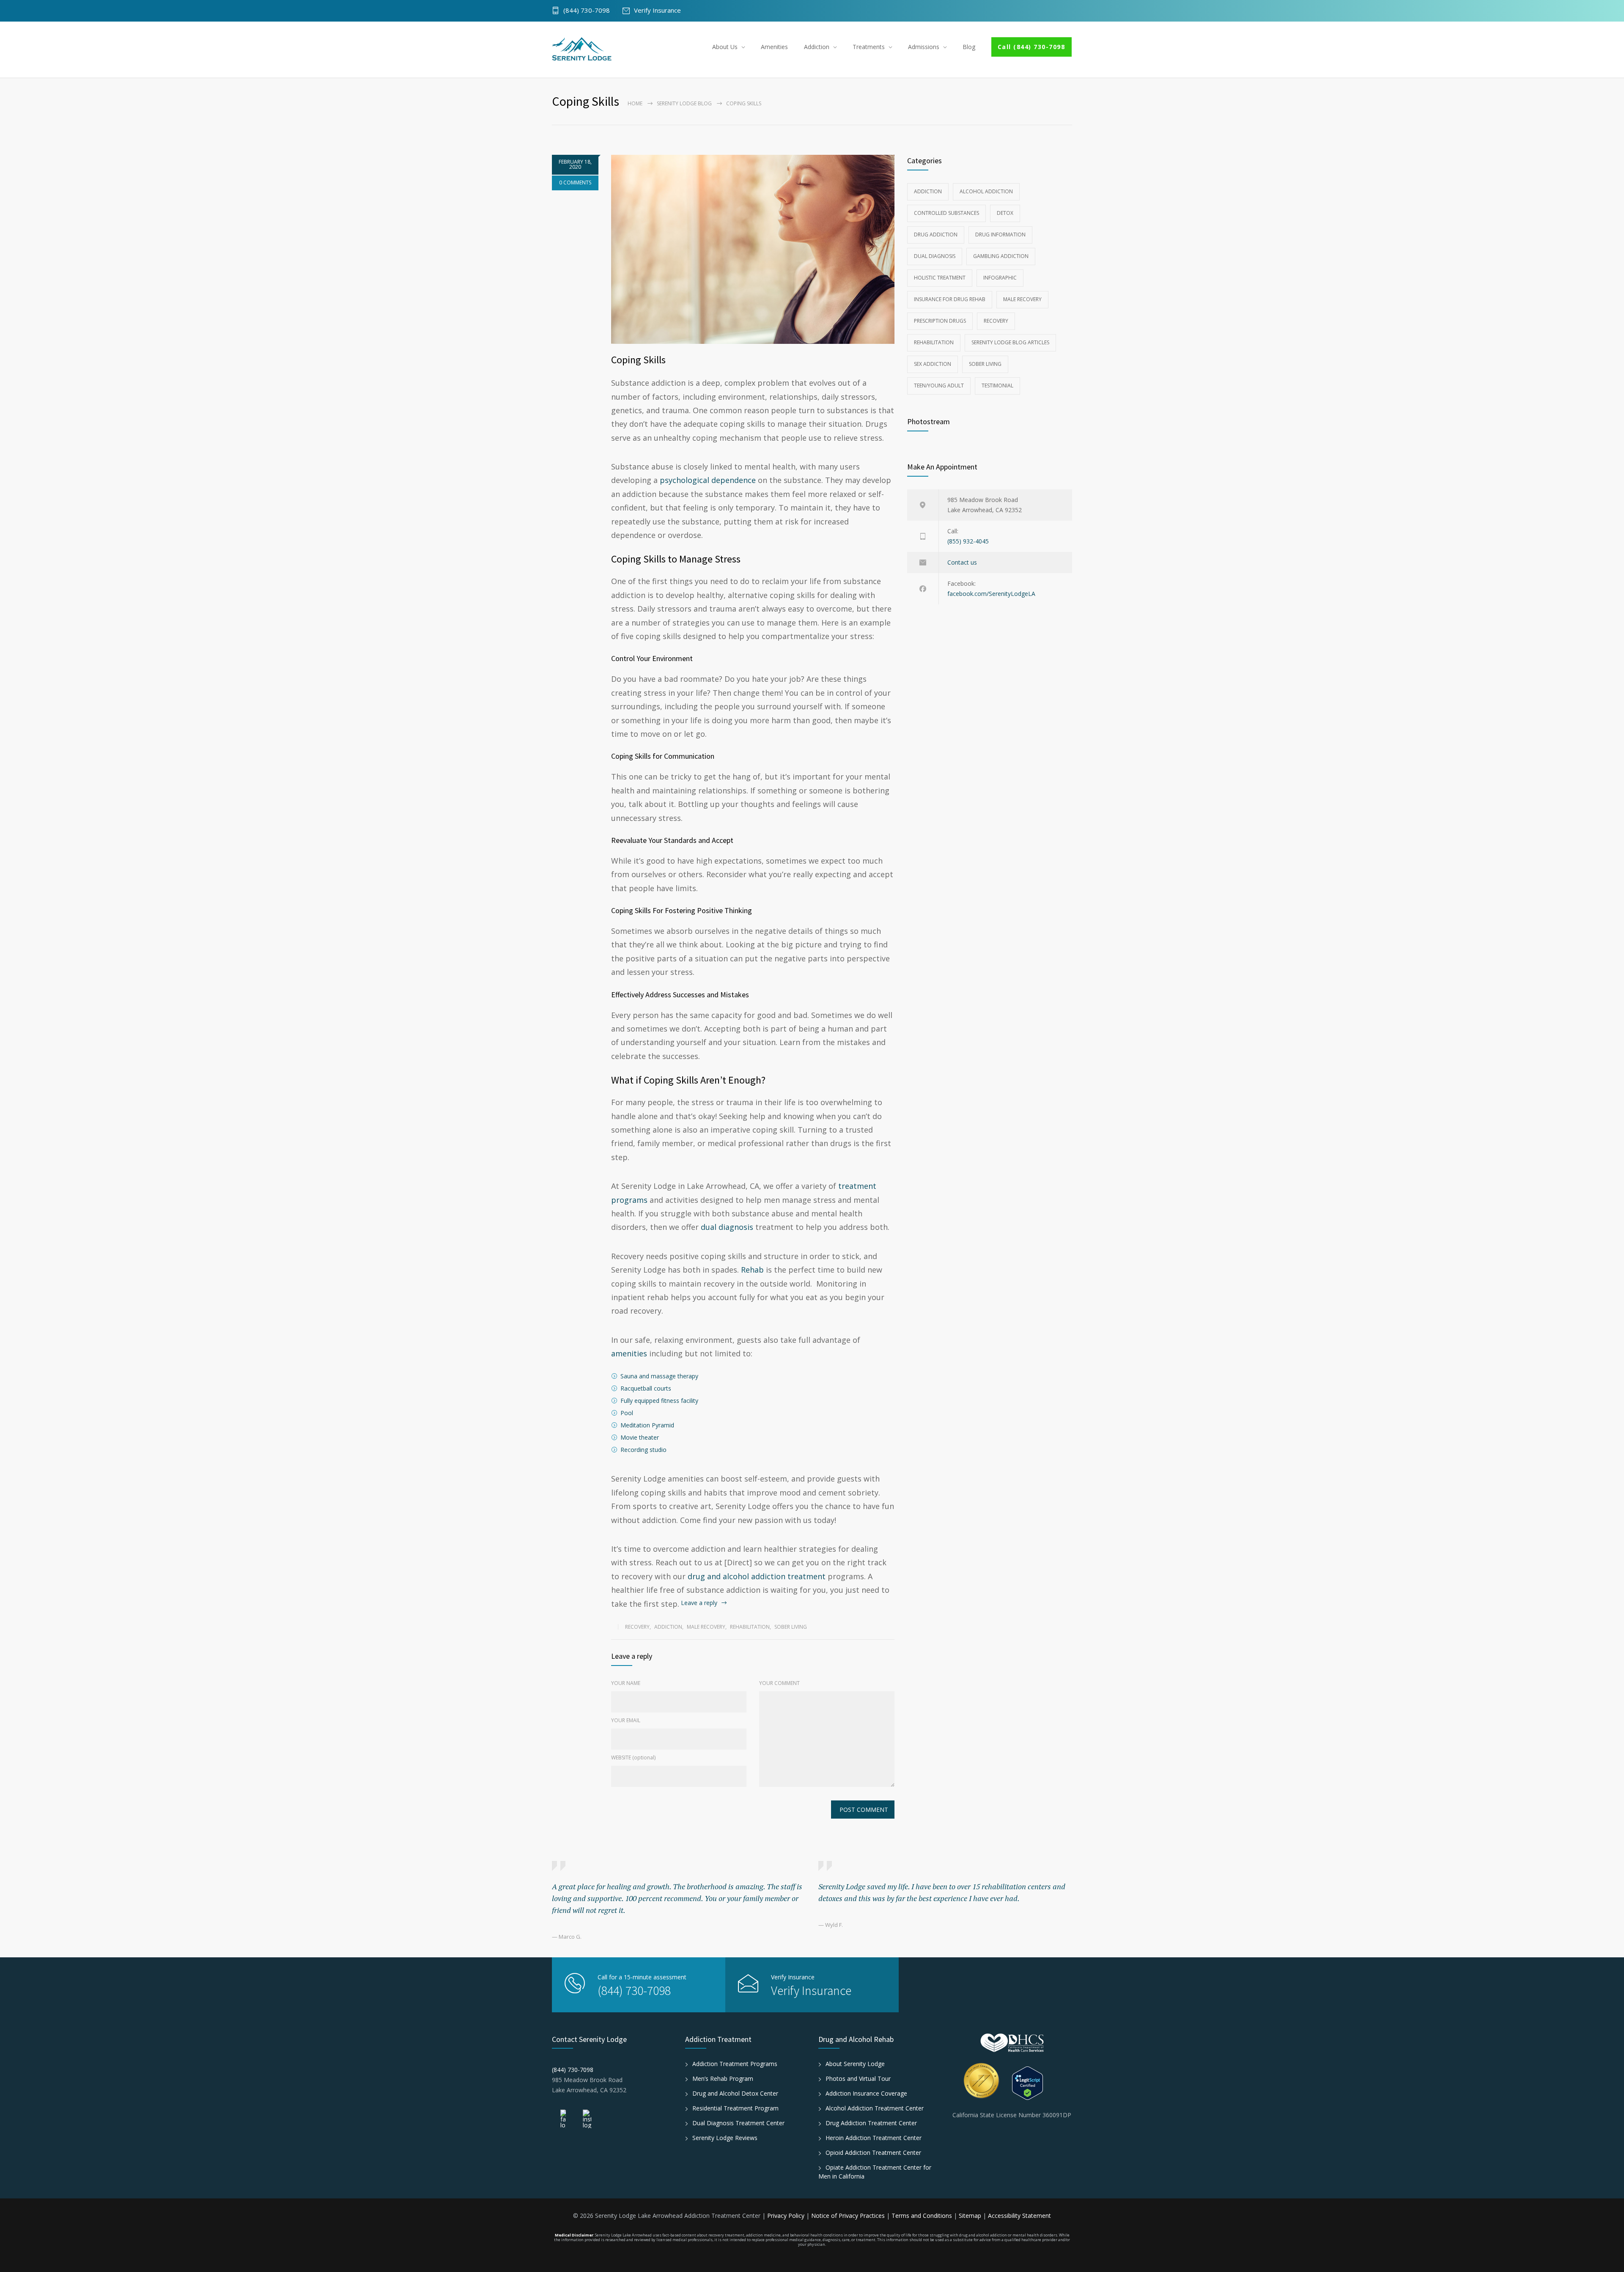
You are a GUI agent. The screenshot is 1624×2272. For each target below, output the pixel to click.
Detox (1005, 213)
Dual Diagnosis (935, 256)
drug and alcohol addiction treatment (757, 1576)
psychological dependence (708, 480)
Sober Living (791, 1627)
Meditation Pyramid (647, 1425)
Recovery (637, 1627)
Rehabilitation (750, 1627)
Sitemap (970, 2216)
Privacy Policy (787, 2216)
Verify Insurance (657, 11)
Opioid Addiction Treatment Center (873, 2153)
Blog (969, 47)
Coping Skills (638, 360)
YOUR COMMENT (779, 1683)
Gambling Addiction (1001, 256)
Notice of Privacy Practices (849, 2216)
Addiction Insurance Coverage (866, 2093)
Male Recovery (706, 1627)
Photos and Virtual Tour (858, 2079)
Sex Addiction (933, 364)
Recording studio (643, 1450)
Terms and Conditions (923, 2216)
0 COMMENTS (575, 182)
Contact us (962, 562)
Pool (627, 1413)
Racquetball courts (646, 1388)
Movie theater (640, 1437)
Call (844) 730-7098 (1031, 47)
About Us (725, 47)
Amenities (774, 47)
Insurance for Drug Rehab (950, 299)
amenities (629, 1353)
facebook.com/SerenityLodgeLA (991, 594)
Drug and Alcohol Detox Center (735, 2093)
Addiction (817, 47)
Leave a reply (699, 1603)
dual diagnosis (727, 1227)
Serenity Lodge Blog (684, 103)
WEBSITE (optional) (633, 1758)
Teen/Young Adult (939, 386)
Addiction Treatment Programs (735, 2064)
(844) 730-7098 (587, 11)
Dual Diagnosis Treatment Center (738, 2123)
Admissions (924, 47)
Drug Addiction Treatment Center (871, 2123)
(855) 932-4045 (968, 541)
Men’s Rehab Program (723, 2079)
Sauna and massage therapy (659, 1376)
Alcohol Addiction (986, 191)
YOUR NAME (626, 1683)
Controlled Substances (946, 213)
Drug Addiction (936, 235)
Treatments (869, 47)
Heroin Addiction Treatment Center (874, 2138)
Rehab (752, 1270)
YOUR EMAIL (626, 1720)
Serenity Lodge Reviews (725, 2138)
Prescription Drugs (940, 321)
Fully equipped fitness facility (659, 1401)
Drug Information (1000, 235)
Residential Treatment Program (735, 2108)
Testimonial (997, 386)
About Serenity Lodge (855, 2064)
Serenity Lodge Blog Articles (1010, 342)
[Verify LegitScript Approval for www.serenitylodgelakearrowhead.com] (1042, 2083)
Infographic (1000, 278)
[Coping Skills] (753, 249)
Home (635, 103)
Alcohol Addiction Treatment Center (875, 2108)
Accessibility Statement (1019, 2216)
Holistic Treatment (940, 278)
